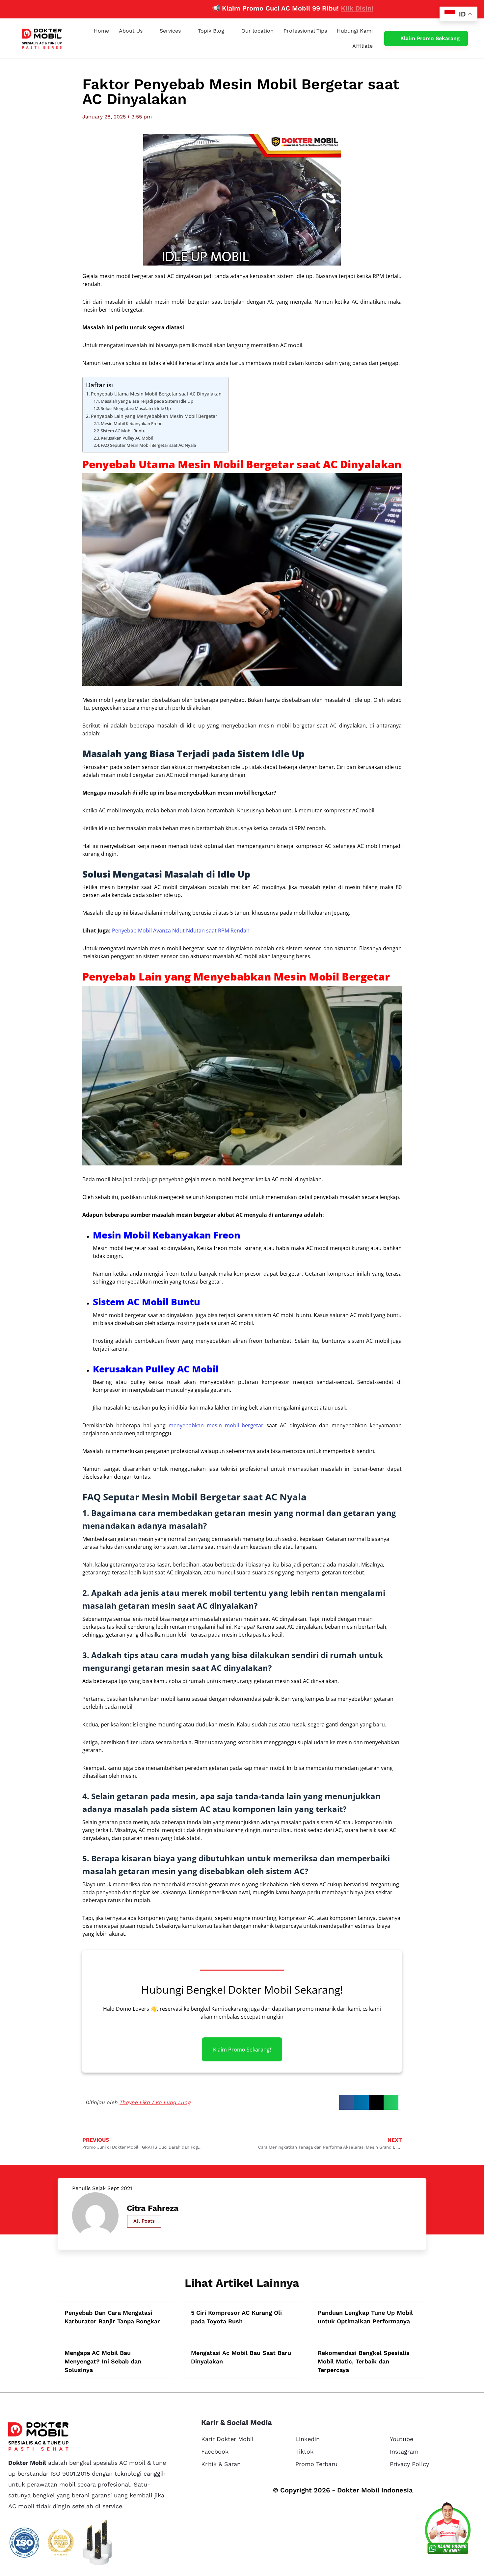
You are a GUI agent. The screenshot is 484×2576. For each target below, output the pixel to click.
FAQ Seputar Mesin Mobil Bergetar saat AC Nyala (148, 445)
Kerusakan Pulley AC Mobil (127, 438)
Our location (257, 31)
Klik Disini (302, 8)
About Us (131, 31)
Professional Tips (305, 31)
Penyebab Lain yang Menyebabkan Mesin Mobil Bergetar (154, 416)
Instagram (404, 2451)
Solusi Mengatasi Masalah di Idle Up (136, 408)
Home (101, 31)
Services (170, 31)
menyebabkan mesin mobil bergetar (216, 1425)
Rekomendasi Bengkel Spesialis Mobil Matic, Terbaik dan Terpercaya (364, 2361)
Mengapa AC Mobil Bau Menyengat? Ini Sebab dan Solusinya (103, 2361)
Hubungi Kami (355, 31)
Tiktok (304, 2451)
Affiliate (363, 46)
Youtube (402, 2439)
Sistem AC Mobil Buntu (123, 431)
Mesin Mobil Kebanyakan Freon (132, 423)
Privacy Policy (409, 2464)
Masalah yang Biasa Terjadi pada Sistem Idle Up (147, 401)
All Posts (144, 2221)
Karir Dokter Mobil (228, 2439)
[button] (347, 2102)
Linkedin (308, 2439)
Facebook (215, 2451)
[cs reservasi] (448, 2530)
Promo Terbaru (316, 2464)
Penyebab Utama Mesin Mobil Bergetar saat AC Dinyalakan (156, 394)
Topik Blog (211, 31)
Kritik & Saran (221, 2464)
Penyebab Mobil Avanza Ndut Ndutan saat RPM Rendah (181, 931)
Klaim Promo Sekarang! (242, 2049)
